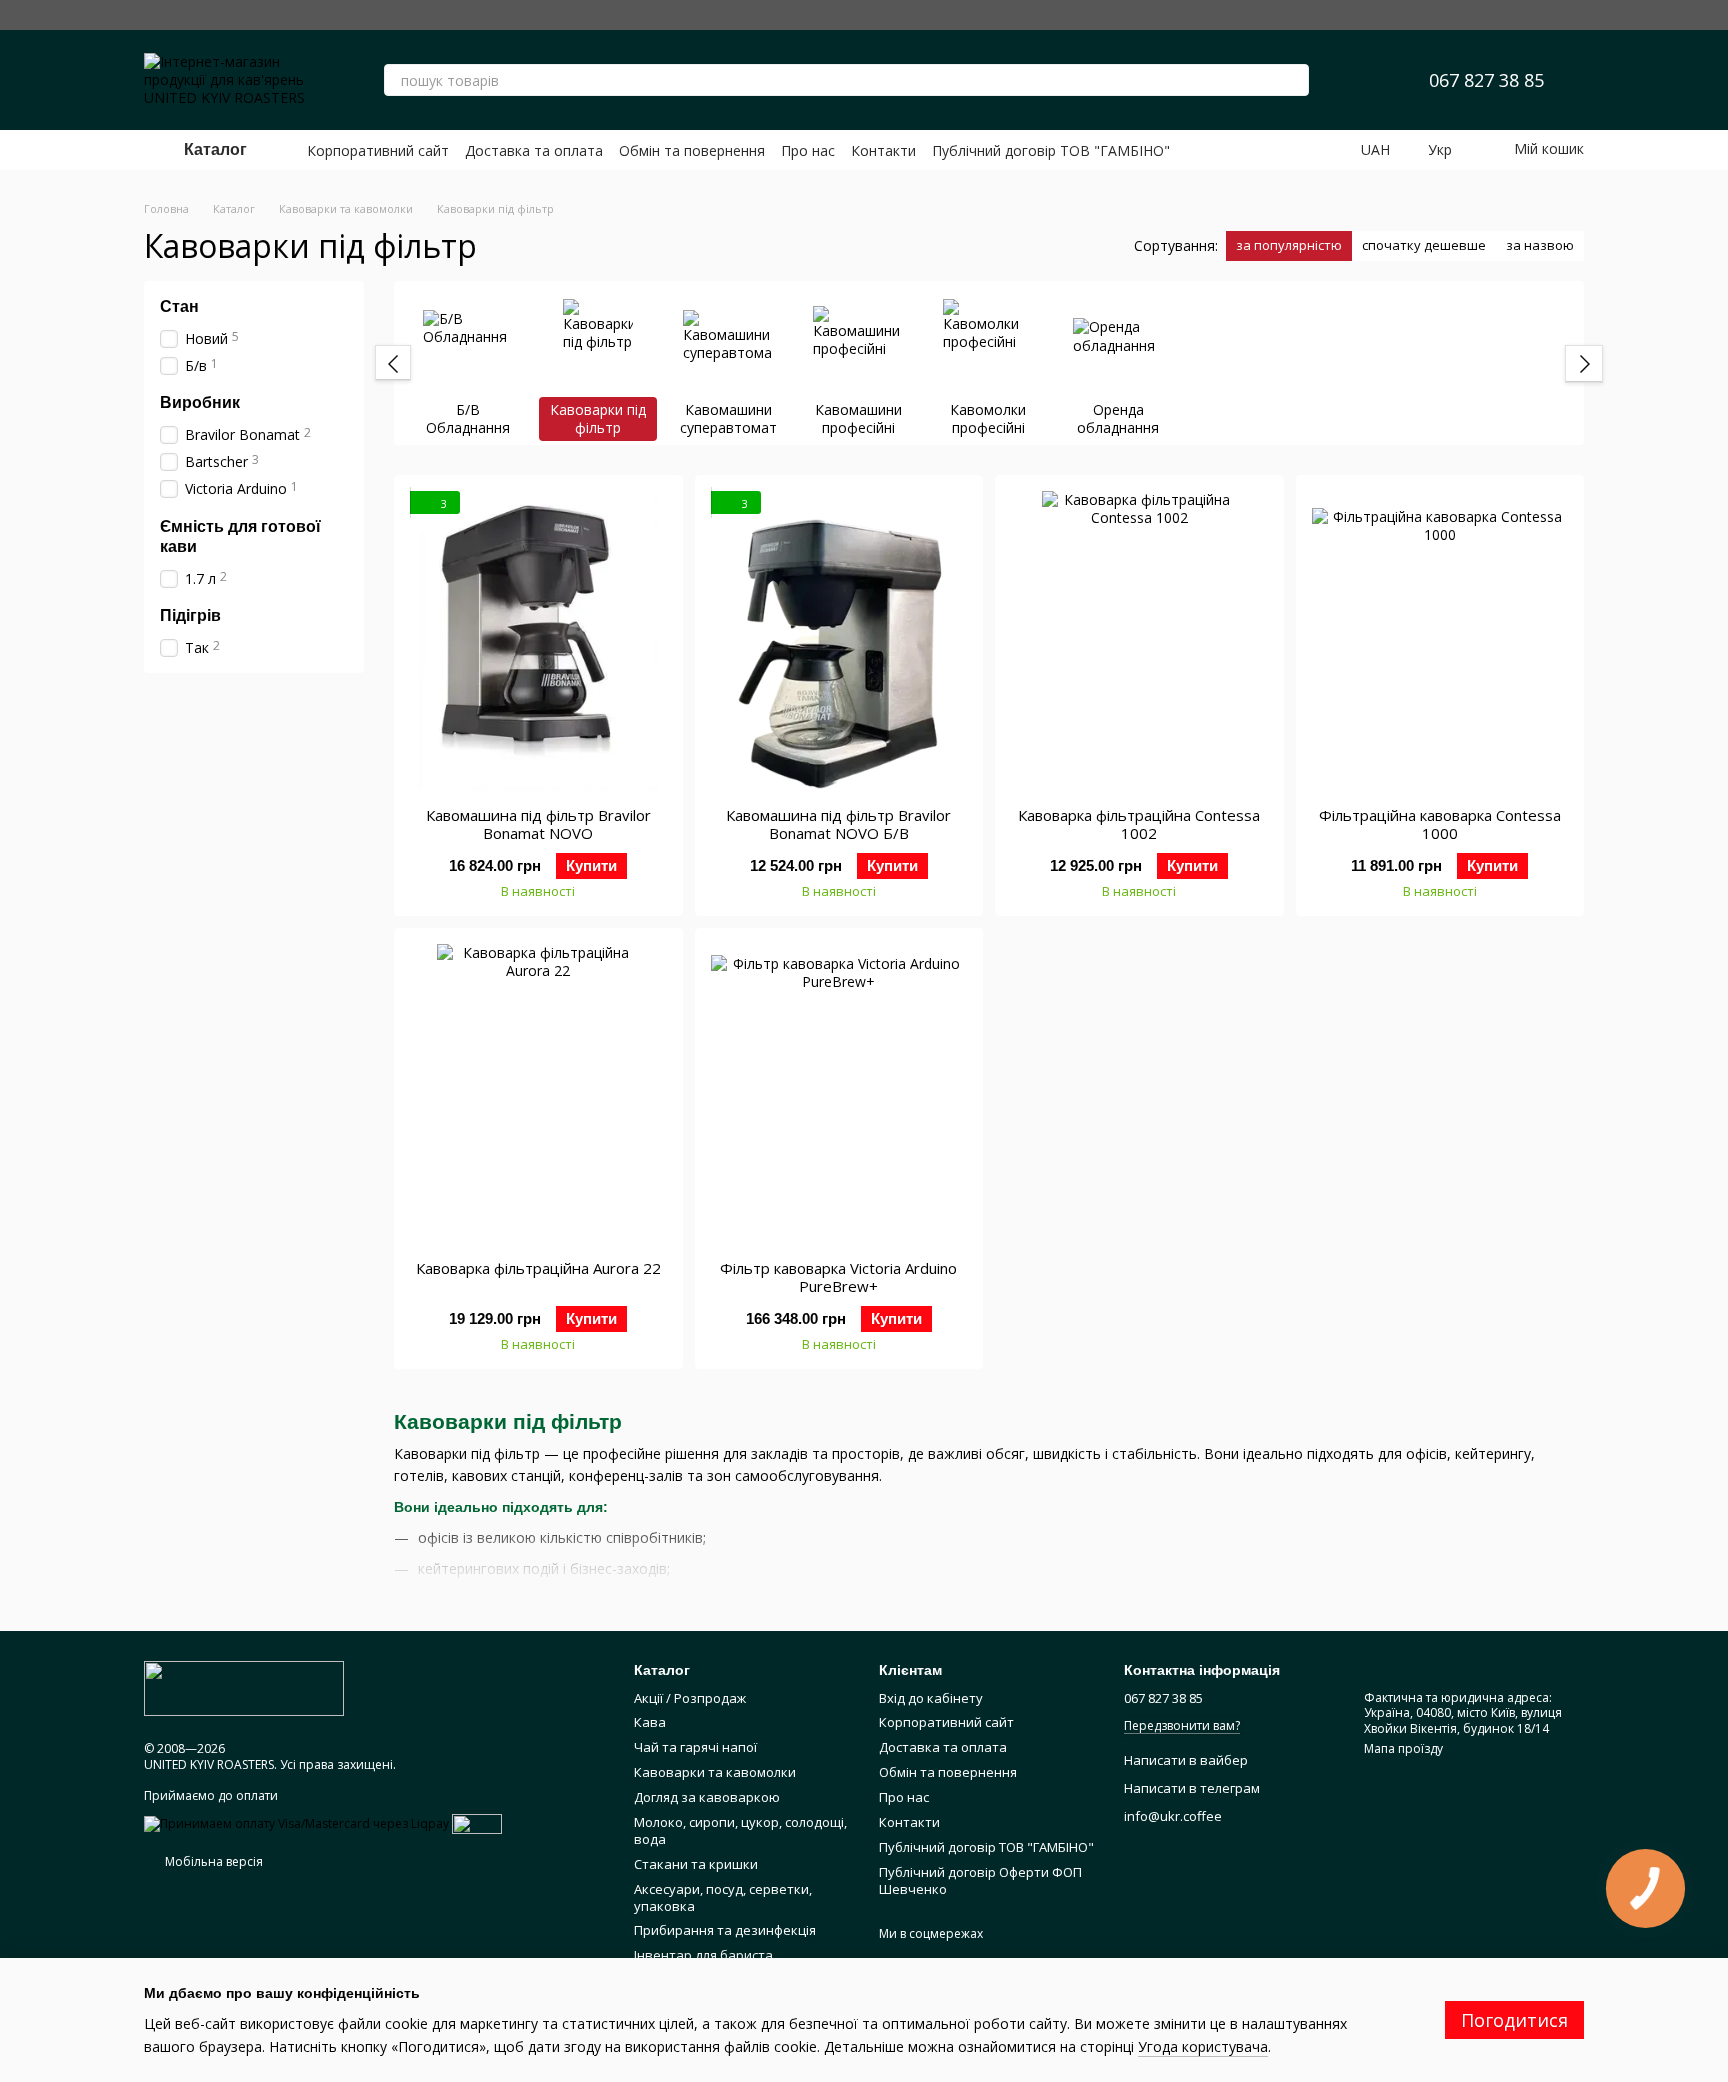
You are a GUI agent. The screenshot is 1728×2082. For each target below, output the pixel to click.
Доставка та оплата (534, 150)
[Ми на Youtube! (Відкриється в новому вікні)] (1540, 15)
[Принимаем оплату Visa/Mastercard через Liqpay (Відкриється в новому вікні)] (296, 1822)
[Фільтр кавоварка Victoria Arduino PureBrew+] (839, 1094)
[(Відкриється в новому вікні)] (477, 1822)
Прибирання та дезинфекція (725, 1930)
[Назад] (393, 363)
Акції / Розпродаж (690, 1698)
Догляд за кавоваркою (707, 1797)
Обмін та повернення (692, 150)
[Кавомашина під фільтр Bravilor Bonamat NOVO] (538, 641)
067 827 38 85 (1486, 80)
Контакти (883, 150)
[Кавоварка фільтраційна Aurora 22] (538, 1094)
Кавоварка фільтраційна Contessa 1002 (1139, 824)
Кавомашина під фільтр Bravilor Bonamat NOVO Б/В (838, 824)
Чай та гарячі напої (695, 1747)
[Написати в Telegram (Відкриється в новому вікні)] (1572, 15)
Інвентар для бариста (703, 1955)
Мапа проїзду (1403, 1748)
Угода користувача (1203, 2046)
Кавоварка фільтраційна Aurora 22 (538, 1268)
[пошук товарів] (1293, 80)
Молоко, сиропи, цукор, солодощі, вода (740, 1830)
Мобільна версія (212, 1861)
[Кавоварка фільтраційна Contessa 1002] (1139, 641)
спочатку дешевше (1424, 245)
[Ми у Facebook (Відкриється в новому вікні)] (1508, 15)
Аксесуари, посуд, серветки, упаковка (723, 1897)
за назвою (1540, 245)
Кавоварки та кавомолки (715, 1772)
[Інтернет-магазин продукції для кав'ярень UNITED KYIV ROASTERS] (244, 1687)
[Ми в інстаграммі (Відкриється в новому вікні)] (1476, 15)
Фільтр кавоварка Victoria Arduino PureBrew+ (838, 1277)
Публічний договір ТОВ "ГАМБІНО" (1051, 150)
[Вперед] (1584, 364)
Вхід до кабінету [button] (931, 1698)
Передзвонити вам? (1182, 1726)
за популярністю (1289, 245)
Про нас (808, 150)
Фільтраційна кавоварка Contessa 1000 (1440, 824)
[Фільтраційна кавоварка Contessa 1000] (1440, 641)
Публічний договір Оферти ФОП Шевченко (980, 1880)
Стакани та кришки (696, 1864)
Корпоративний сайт (378, 150)
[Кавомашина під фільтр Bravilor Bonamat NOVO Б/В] (839, 641)
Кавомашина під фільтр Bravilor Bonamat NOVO (538, 824)
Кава (650, 1722)
